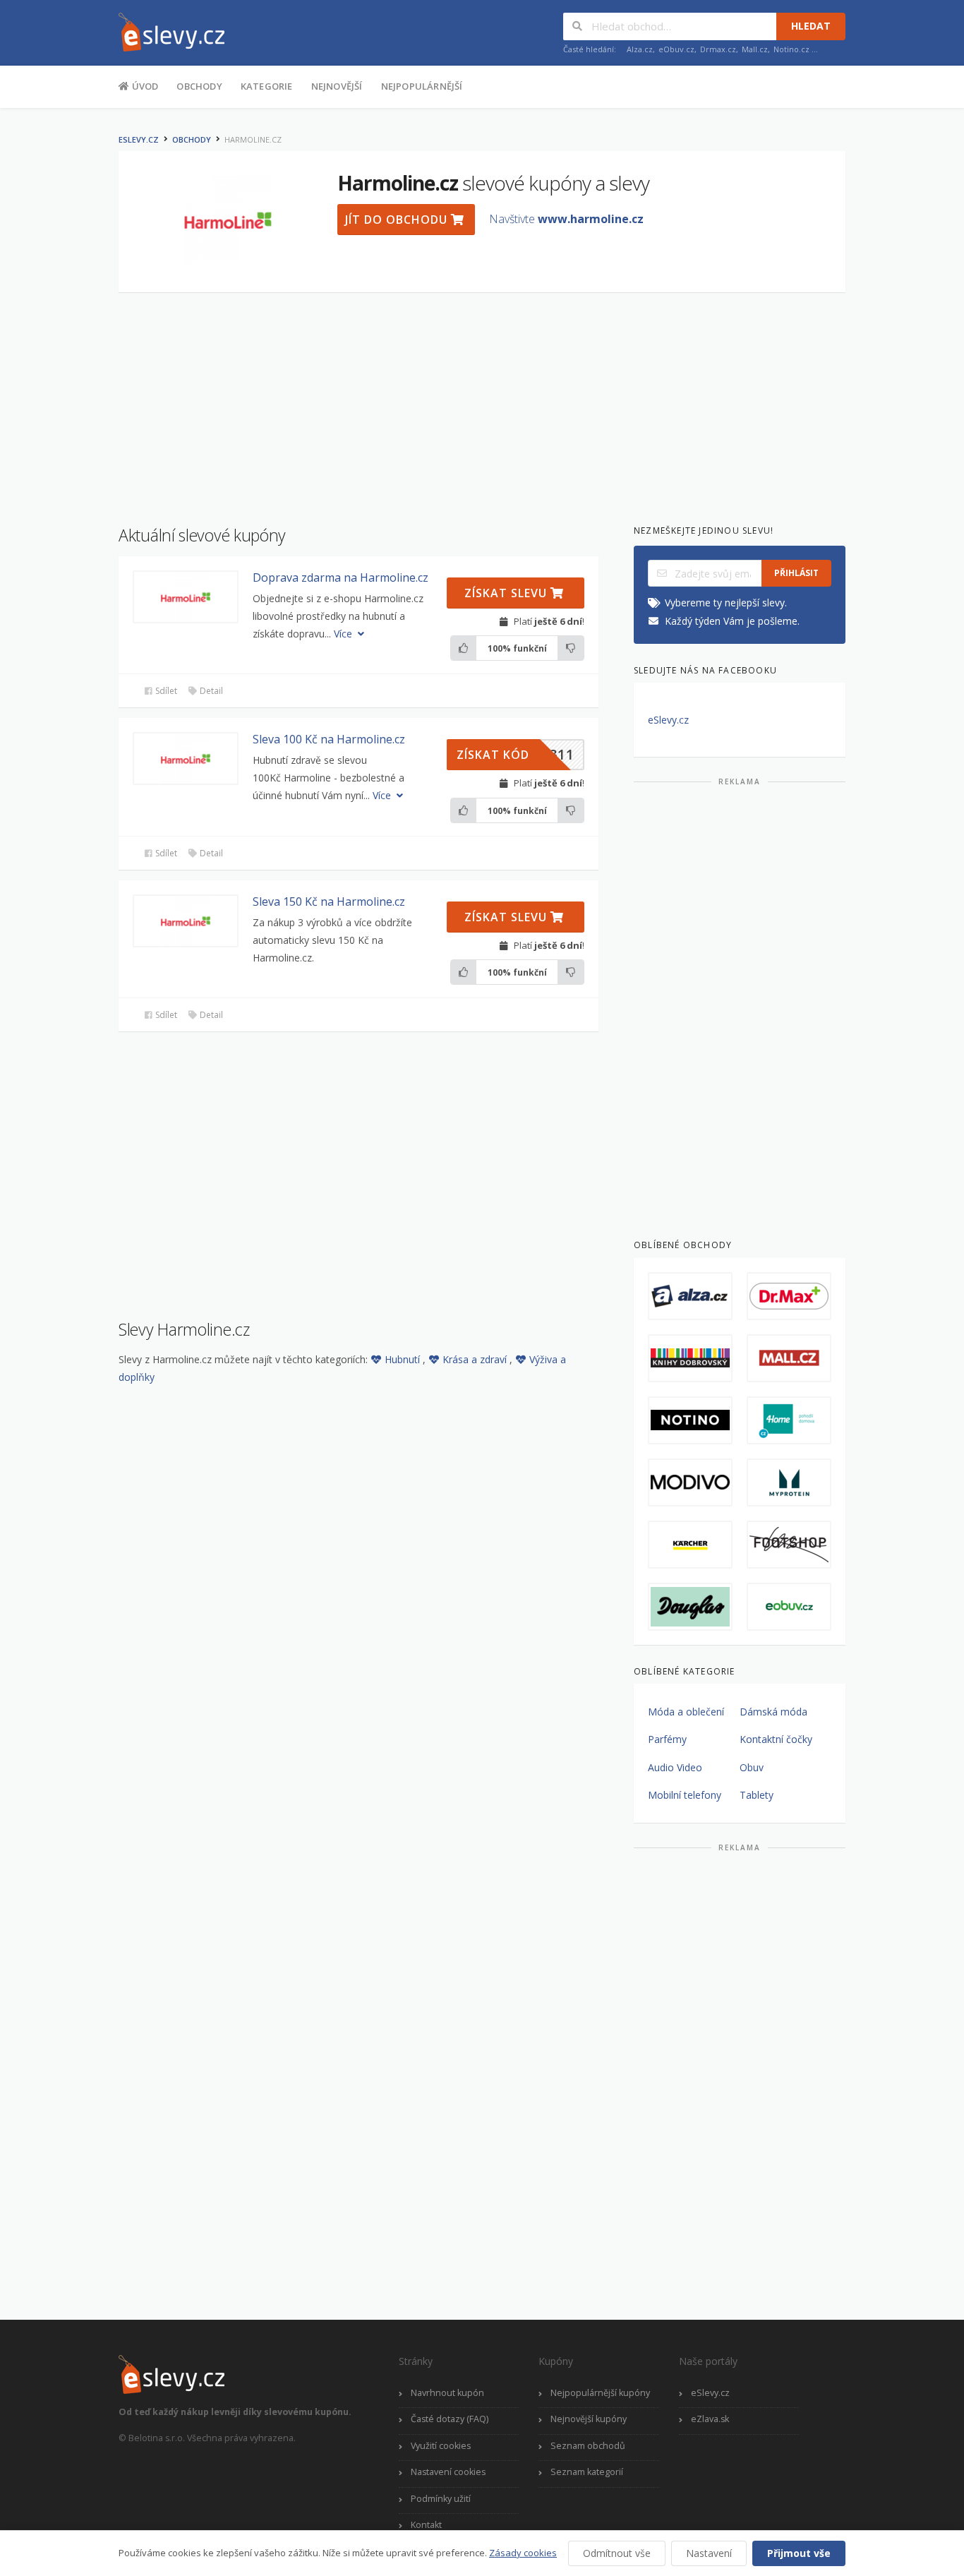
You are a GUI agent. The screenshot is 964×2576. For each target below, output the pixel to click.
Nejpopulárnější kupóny (600, 2393)
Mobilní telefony (685, 1795)
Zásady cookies (523, 2553)
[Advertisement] (482, 402)
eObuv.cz (676, 49)
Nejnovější (337, 86)
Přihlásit (796, 573)
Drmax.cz (718, 49)
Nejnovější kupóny (589, 2419)
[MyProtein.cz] (789, 1482)
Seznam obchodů (588, 2446)
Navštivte (566, 219)
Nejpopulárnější (422, 86)
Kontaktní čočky (776, 1739)
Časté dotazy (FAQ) (450, 2419)
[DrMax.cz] (789, 1296)
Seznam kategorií (587, 2472)
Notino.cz (791, 49)
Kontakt (426, 2525)
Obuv (752, 1767)
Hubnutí (404, 1359)
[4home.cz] (789, 1420)
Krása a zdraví (476, 1359)
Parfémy (667, 1739)
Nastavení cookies (448, 2472)
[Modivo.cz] (690, 1482)
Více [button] (344, 634)
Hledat (811, 26)
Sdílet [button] (165, 691)
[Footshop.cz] (789, 1545)
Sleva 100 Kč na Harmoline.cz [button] (329, 739)
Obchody (199, 86)
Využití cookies (441, 2446)
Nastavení (709, 2553)
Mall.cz (755, 49)
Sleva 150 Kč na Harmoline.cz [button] (329, 901)
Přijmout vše (799, 2553)
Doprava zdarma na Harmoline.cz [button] (341, 577)
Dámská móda (773, 1712)
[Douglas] (690, 1607)
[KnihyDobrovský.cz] (690, 1358)
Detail (210, 691)
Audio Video (675, 1767)
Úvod (144, 86)
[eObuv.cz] (789, 1607)
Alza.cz (640, 49)
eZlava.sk (710, 2419)
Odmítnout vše (617, 2553)
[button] (186, 597)
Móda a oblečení (686, 1712)
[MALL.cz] (789, 1358)
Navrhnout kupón (447, 2393)
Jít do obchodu (398, 220)
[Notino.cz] (690, 1420)
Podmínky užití (441, 2499)
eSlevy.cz (139, 139)
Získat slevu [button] (507, 593)
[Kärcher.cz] (690, 1545)
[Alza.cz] (690, 1296)
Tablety (757, 1795)
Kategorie (267, 86)
